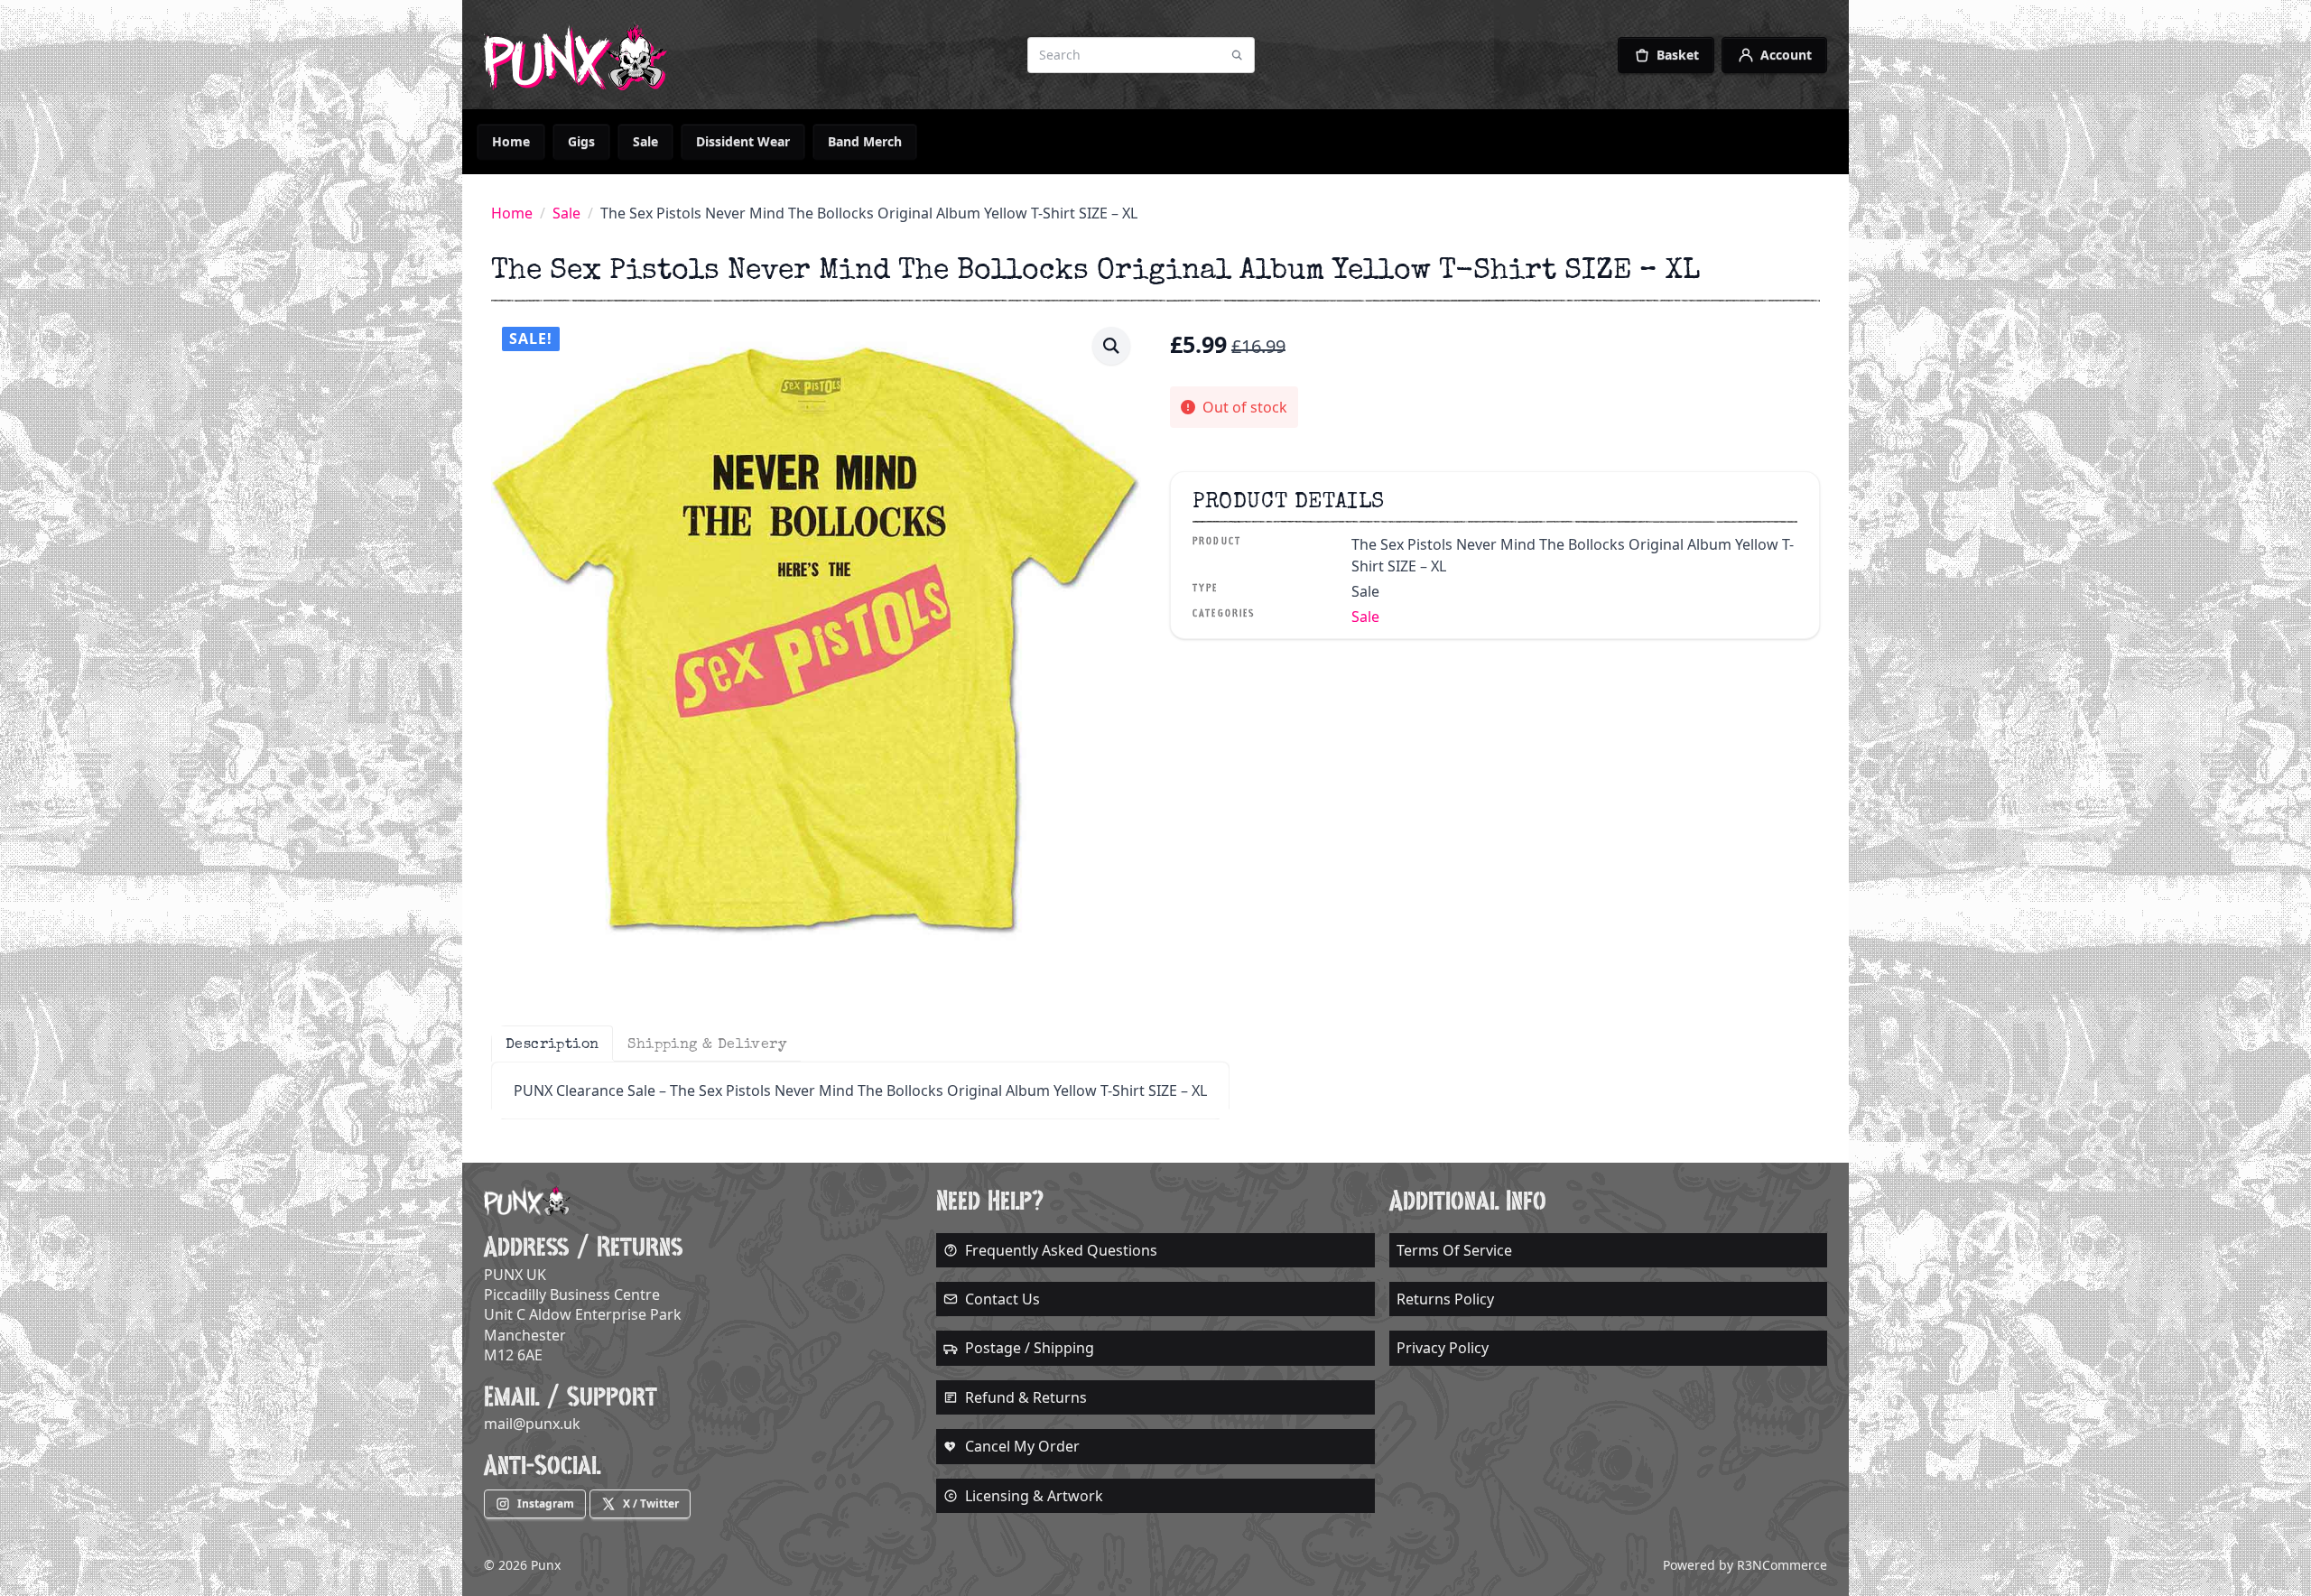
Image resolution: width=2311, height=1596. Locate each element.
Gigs (581, 141)
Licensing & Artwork (1034, 1496)
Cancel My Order (1022, 1446)
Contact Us (1002, 1299)
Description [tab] (552, 1044)
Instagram (546, 1503)
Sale (645, 141)
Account (1786, 55)
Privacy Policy (1443, 1348)
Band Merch (865, 141)
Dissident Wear (743, 141)
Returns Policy (1445, 1299)
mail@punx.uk (532, 1424)
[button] (1111, 346)
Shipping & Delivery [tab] (707, 1044)
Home (511, 141)
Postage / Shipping (1030, 1348)
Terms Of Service (1454, 1250)
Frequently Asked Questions (1061, 1250)
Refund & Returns (1026, 1397)
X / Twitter (651, 1503)
